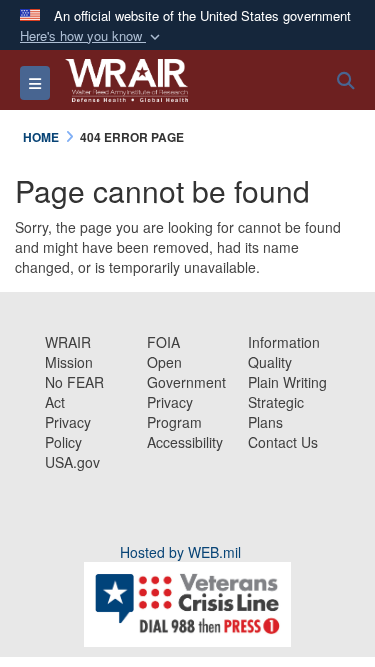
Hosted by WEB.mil (180, 552)
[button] (92, 36)
